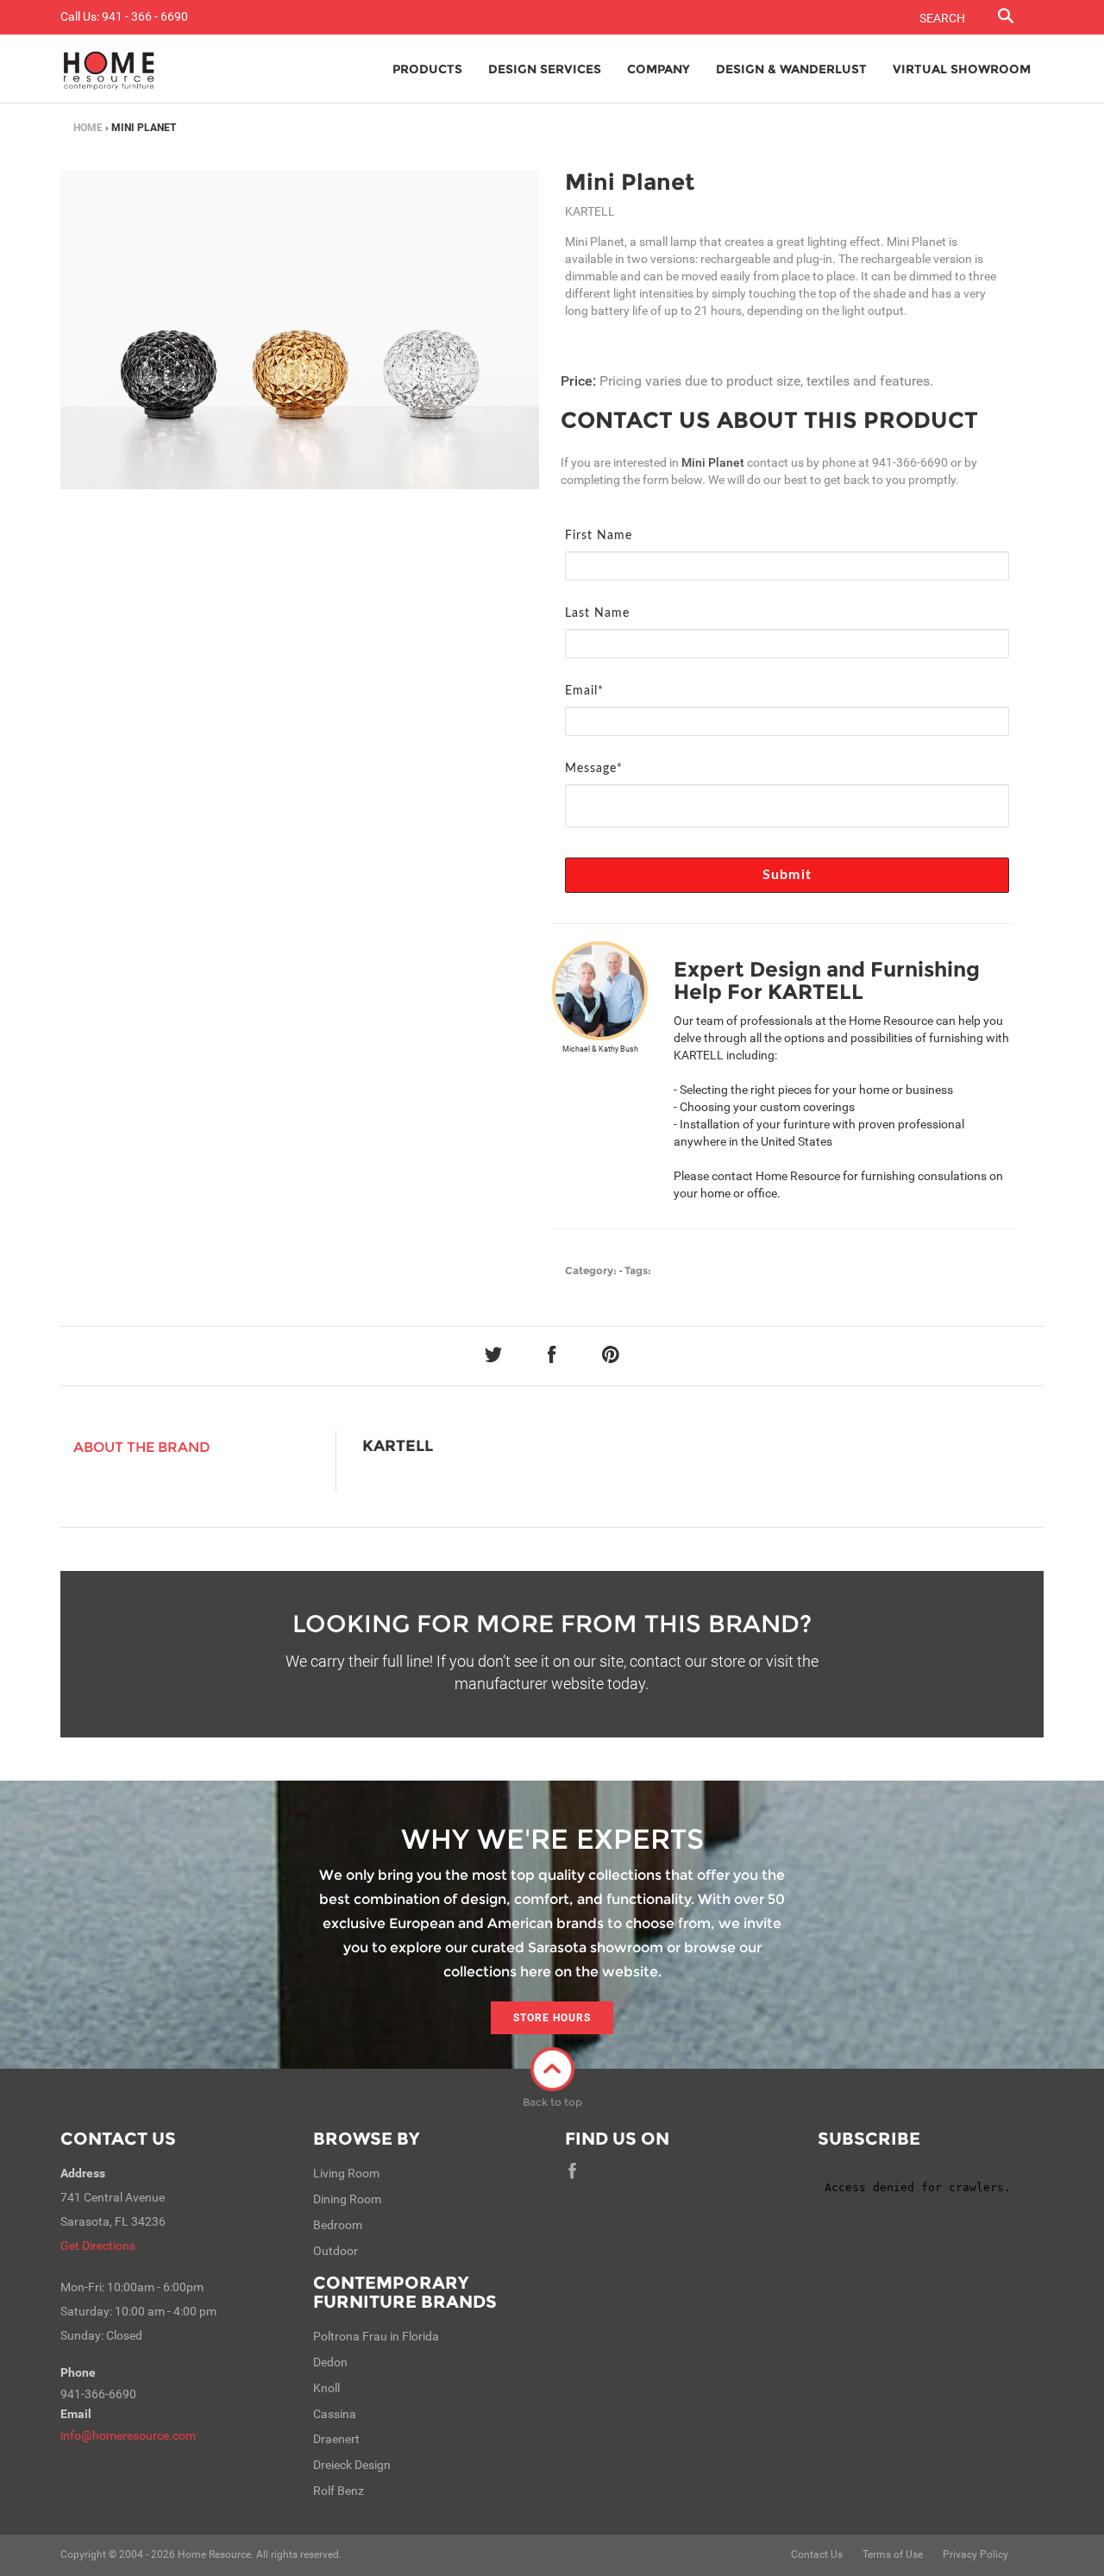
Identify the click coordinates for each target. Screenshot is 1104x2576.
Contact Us (118, 2139)
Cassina (335, 2414)
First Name (599, 536)
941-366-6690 (910, 462)
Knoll (326, 2388)
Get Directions (98, 2246)
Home (88, 128)
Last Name (597, 613)
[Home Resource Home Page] (109, 69)
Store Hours (552, 2018)
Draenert (336, 2439)
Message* (594, 769)
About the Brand (142, 1447)
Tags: (638, 1270)
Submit (787, 875)
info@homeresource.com (128, 2435)
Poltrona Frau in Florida (376, 2336)
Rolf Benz (339, 2491)
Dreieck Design (352, 2465)
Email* (584, 691)
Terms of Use (893, 2554)
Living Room (346, 2173)
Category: (591, 1270)
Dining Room (347, 2199)
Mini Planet (630, 182)
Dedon (330, 2362)
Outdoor (336, 2251)
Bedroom (338, 2225)
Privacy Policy (975, 2554)
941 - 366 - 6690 (145, 16)
